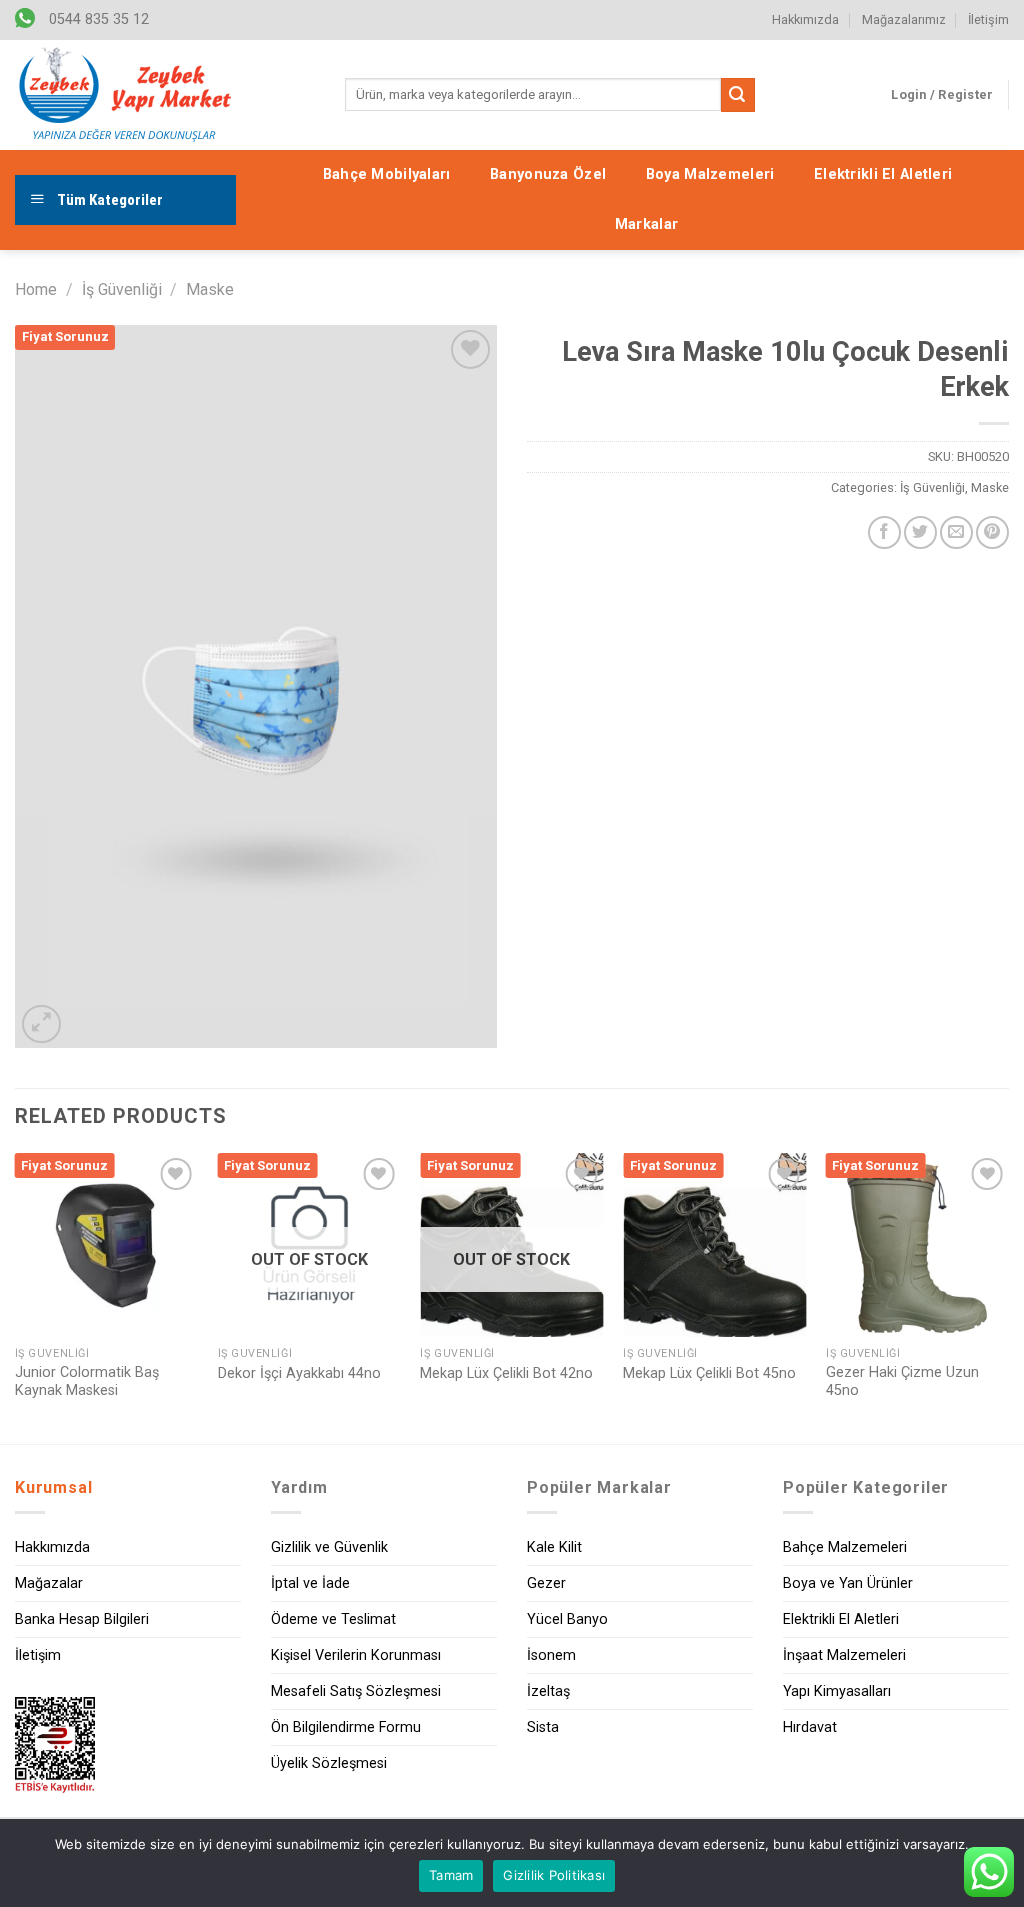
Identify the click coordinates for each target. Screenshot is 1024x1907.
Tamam (451, 1875)
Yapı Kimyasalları (837, 1691)
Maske (210, 289)
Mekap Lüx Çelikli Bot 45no (709, 1373)
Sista (543, 1727)
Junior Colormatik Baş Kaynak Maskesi (87, 1382)
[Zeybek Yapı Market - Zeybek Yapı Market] (125, 95)
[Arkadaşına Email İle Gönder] (956, 532)
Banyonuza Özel (548, 174)
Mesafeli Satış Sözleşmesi (356, 1691)
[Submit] (738, 95)
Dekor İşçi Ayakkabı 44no (299, 1373)
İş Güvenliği (122, 289)
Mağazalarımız (904, 19)
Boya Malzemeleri (710, 174)
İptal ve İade (310, 1583)
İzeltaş (548, 1691)
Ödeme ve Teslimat (333, 1619)
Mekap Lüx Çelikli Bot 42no (506, 1373)
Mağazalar (49, 1583)
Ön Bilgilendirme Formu (346, 1727)
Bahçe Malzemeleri (845, 1547)
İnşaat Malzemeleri (844, 1655)
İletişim (988, 19)
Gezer (546, 1583)
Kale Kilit (554, 1547)
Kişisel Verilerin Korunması (356, 1655)
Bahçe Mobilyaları (387, 174)
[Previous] (16, 1296)
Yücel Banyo (567, 1619)
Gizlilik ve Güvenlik (329, 1547)
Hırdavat (810, 1727)
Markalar (646, 224)
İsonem (551, 1655)
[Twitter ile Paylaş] (920, 532)
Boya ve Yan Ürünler (848, 1583)
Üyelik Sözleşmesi (329, 1763)
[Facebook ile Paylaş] (884, 532)
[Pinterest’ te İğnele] (992, 532)
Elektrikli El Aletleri (883, 174)
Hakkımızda (805, 19)
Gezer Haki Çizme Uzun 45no (902, 1382)
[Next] (1008, 1296)
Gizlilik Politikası (554, 1875)
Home (36, 289)
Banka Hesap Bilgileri (82, 1619)
